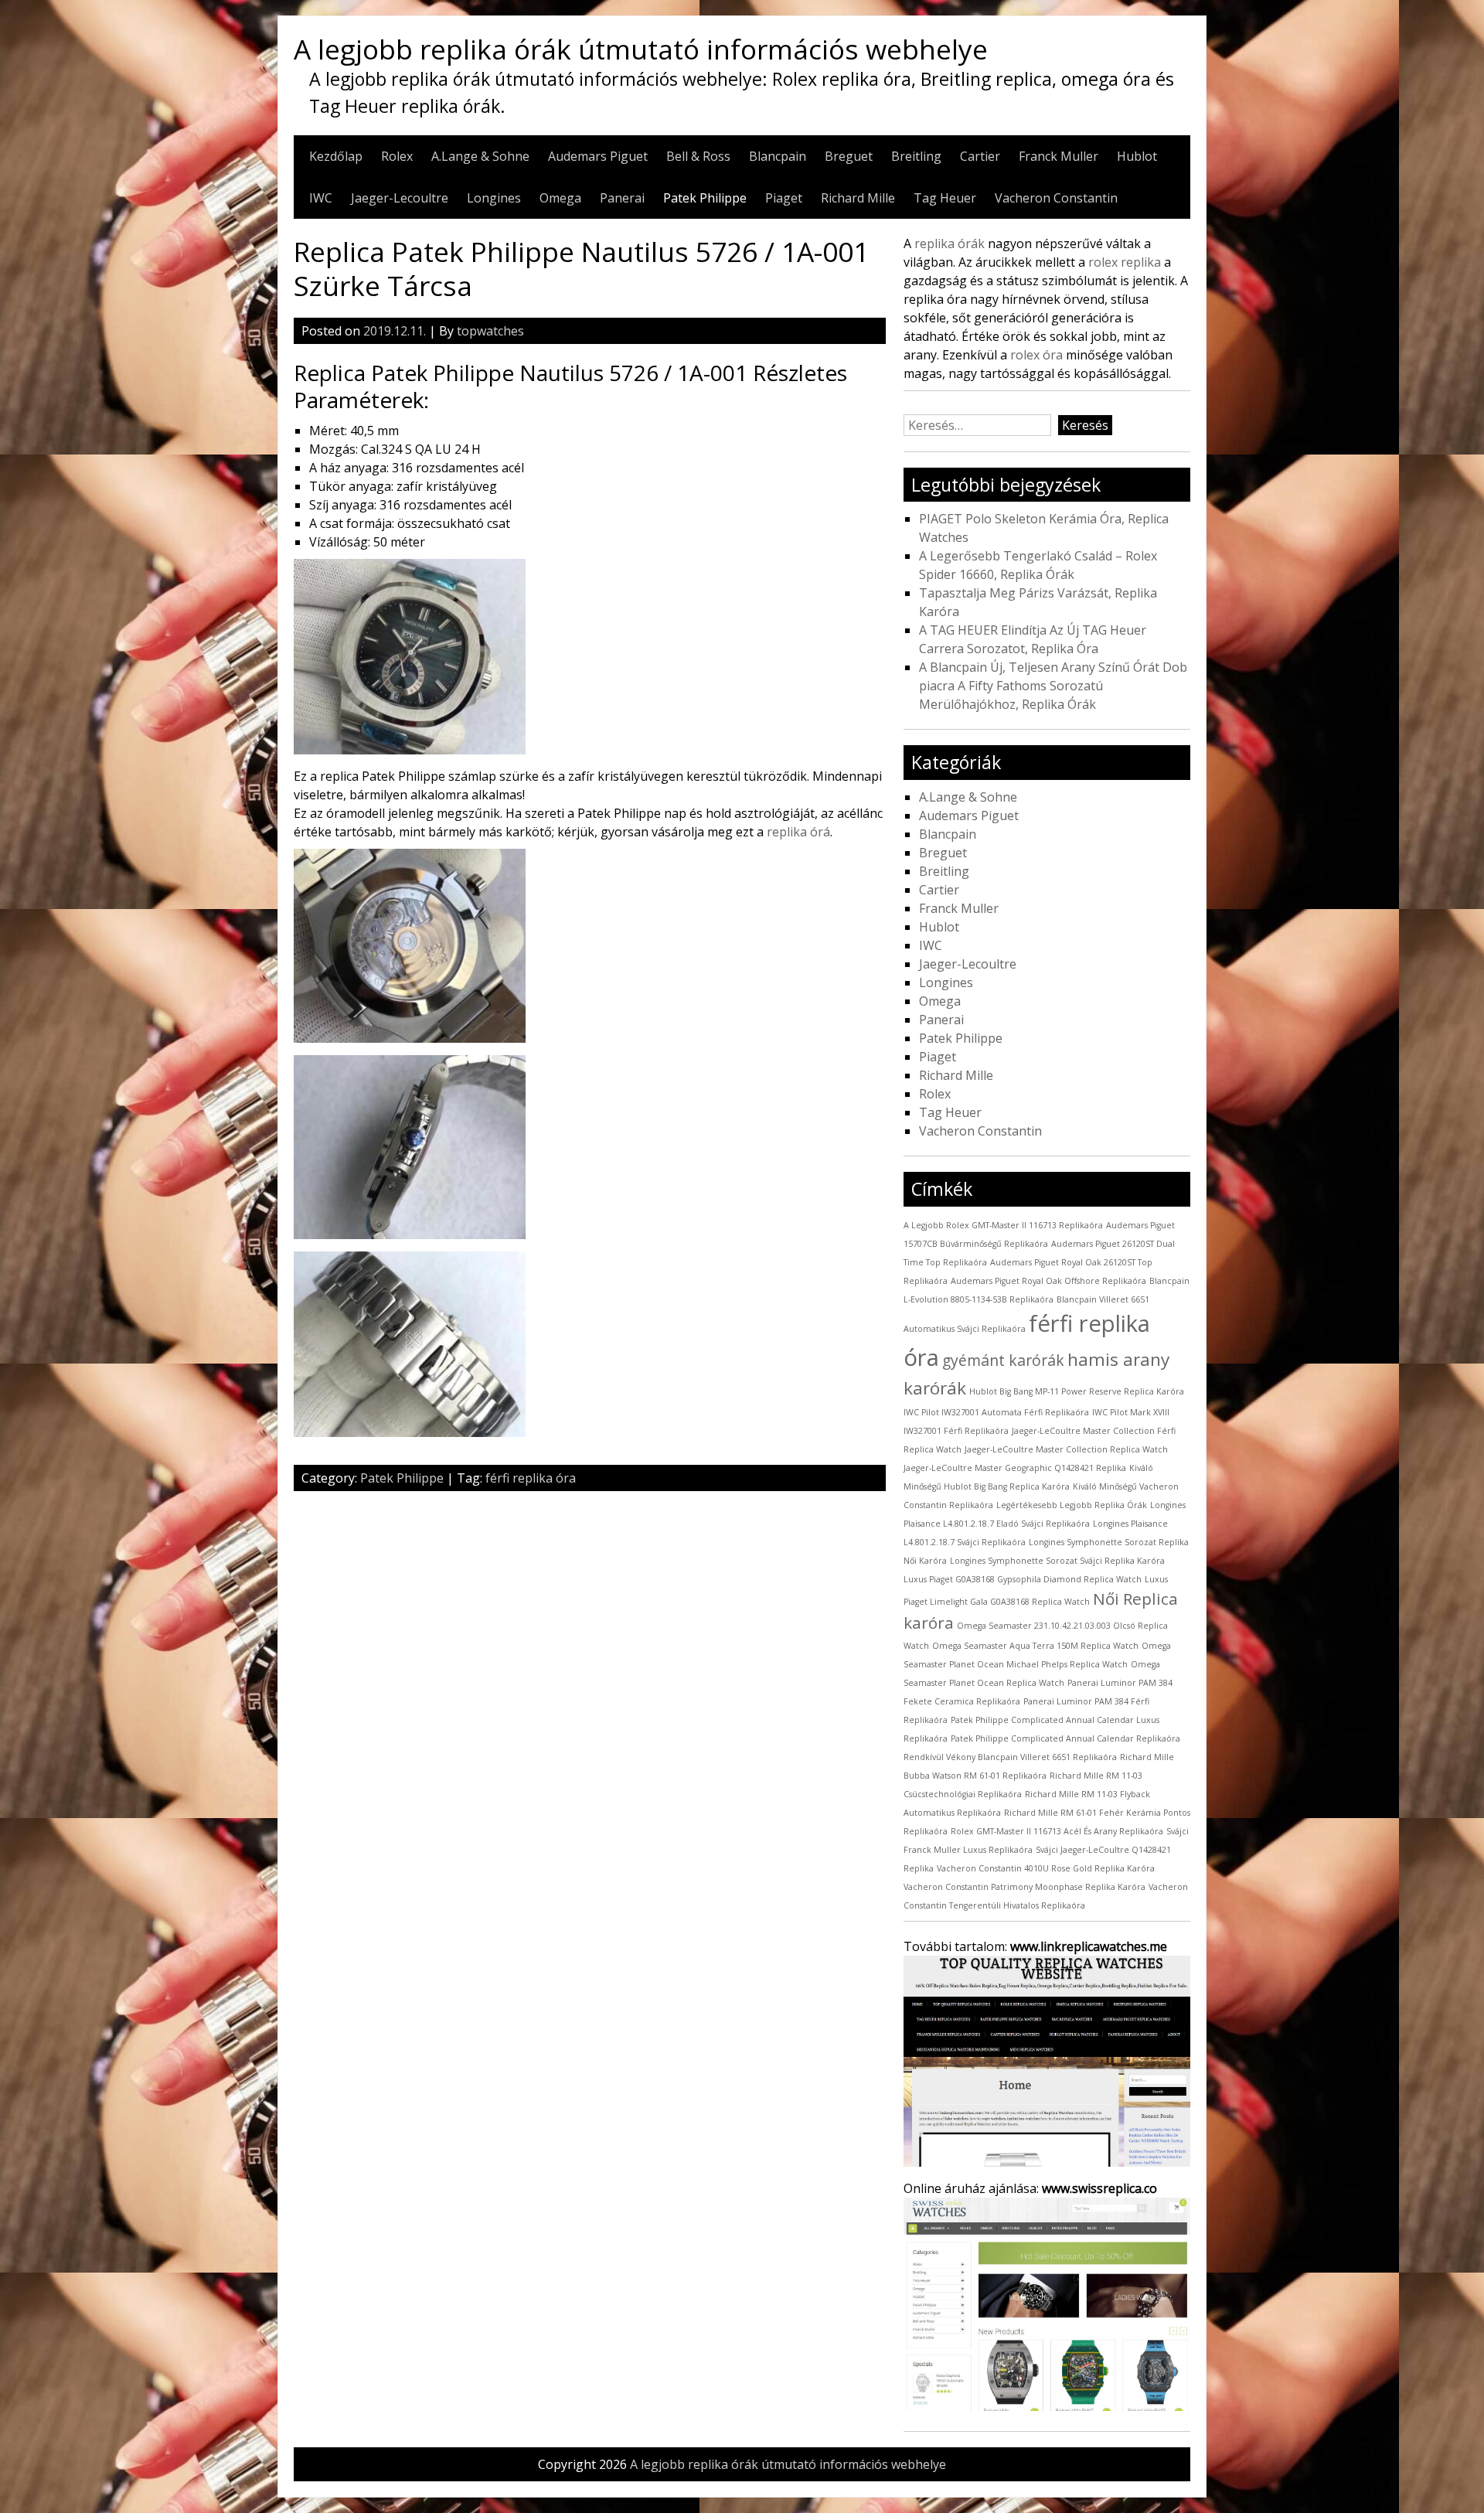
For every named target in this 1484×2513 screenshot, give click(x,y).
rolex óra (1036, 355)
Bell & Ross (698, 156)
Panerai (622, 198)
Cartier (980, 156)
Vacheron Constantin (1056, 198)
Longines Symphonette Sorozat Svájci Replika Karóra (1057, 1561)
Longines (494, 198)
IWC (321, 198)
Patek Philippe (705, 198)
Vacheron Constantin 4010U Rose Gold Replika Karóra (1046, 1868)
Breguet (849, 156)
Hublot (1137, 156)
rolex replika (1125, 262)
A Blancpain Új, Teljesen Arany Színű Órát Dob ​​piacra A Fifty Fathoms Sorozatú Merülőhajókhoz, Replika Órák (1055, 686)
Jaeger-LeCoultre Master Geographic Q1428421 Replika (1015, 1468)
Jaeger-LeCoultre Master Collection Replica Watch (1066, 1449)
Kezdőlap (336, 156)
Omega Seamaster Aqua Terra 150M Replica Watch (1035, 1646)
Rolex (397, 156)
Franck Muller (1059, 156)
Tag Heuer (945, 198)
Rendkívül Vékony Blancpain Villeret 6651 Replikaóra (1010, 1757)
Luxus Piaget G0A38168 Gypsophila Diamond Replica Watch (1023, 1579)
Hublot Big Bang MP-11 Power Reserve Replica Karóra (1077, 1391)
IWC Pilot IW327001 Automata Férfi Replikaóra (996, 1412)
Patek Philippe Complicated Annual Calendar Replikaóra (1065, 1738)
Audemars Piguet (598, 156)
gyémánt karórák (1003, 1360)
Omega (560, 198)
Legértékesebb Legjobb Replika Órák (1072, 1505)
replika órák (950, 243)
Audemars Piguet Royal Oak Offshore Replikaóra (1048, 1281)
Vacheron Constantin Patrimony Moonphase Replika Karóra (1025, 1887)
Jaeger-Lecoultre (400, 198)
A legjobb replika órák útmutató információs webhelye (641, 49)
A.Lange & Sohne (480, 156)
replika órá (798, 832)
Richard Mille (858, 198)
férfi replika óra (531, 1478)
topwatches (490, 331)
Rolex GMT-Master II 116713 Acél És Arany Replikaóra (1057, 1831)
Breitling (916, 156)
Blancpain (778, 156)
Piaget (784, 198)
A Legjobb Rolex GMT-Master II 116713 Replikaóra (1003, 1225)
